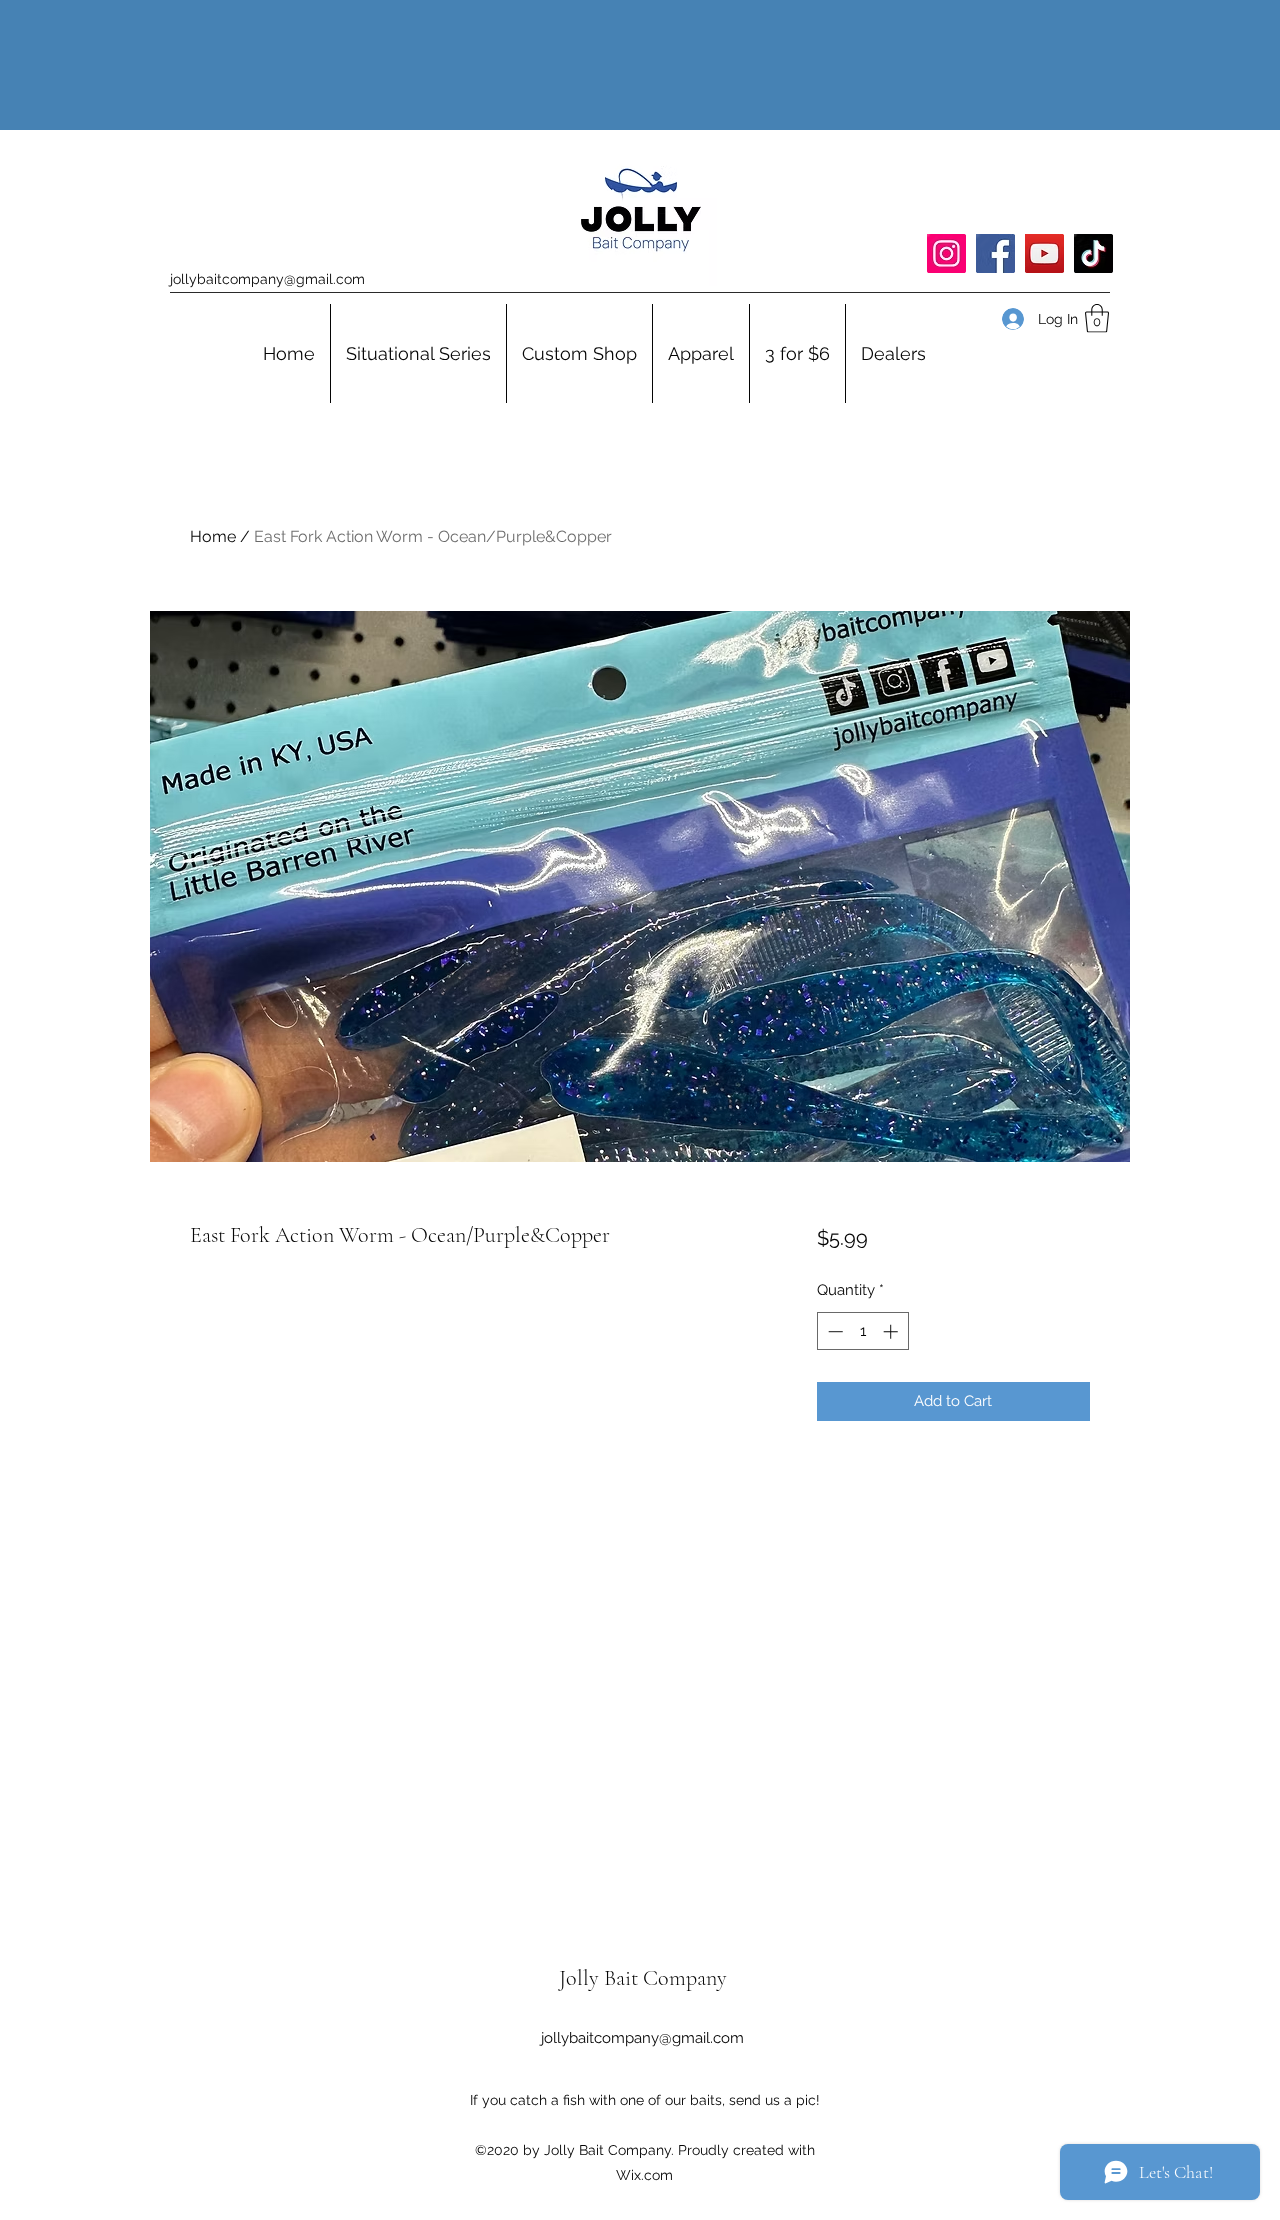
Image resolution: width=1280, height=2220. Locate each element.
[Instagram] (946, 253)
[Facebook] (995, 253)
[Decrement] (833, 1331)
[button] (1097, 318)
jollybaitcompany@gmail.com (267, 279)
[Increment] (892, 1331)
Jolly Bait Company (643, 1978)
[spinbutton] (862, 1331)
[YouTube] (1044, 253)
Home (213, 536)
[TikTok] (1093, 253)
